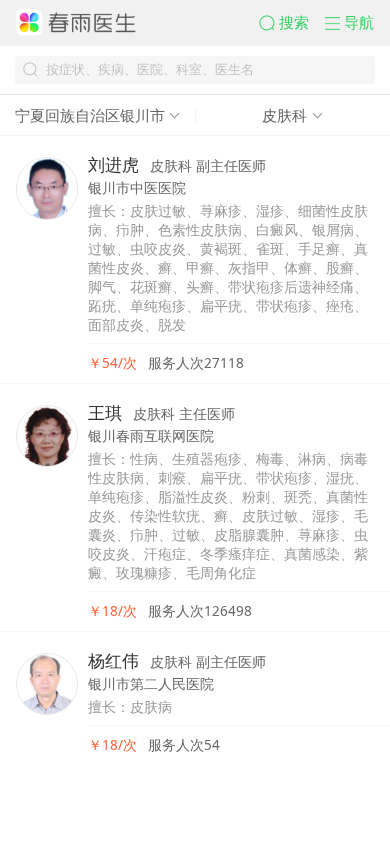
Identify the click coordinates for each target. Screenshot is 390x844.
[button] (291, 22)
